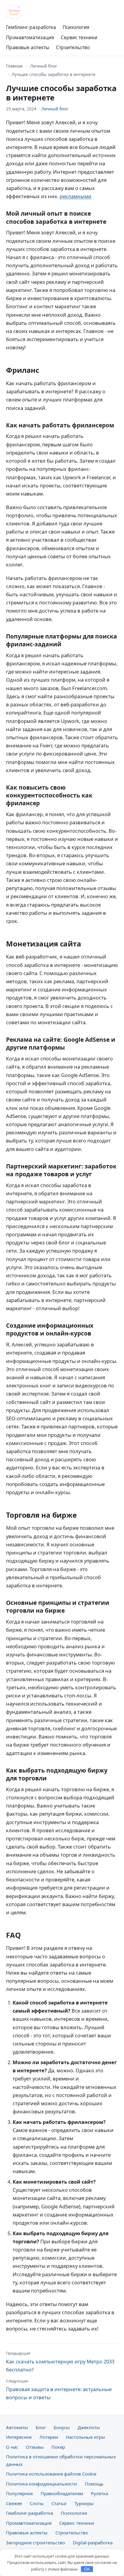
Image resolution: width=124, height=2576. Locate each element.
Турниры (84, 2503)
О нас (12, 2447)
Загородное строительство (36, 2543)
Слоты (37, 2503)
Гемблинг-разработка (31, 27)
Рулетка (99, 2493)
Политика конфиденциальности (42, 2484)
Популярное (19, 2493)
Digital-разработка (93, 2543)
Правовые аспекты (28, 47)
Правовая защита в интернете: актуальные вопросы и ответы (59, 2389)
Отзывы (35, 2447)
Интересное (19, 2437)
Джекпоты (89, 2427)
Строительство (73, 47)
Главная (14, 66)
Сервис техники (79, 37)
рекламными (76, 196)
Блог (41, 2427)
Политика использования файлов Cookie (51, 2474)
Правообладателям (62, 2493)
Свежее (14, 2503)
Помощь (94, 2484)
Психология (76, 27)
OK (87, 2569)
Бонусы (62, 2427)
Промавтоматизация (30, 37)
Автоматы (17, 2427)
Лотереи (49, 2437)
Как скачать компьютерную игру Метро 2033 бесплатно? (60, 2362)
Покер (58, 2447)
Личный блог (44, 66)
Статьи (59, 2503)
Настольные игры (85, 2437)
